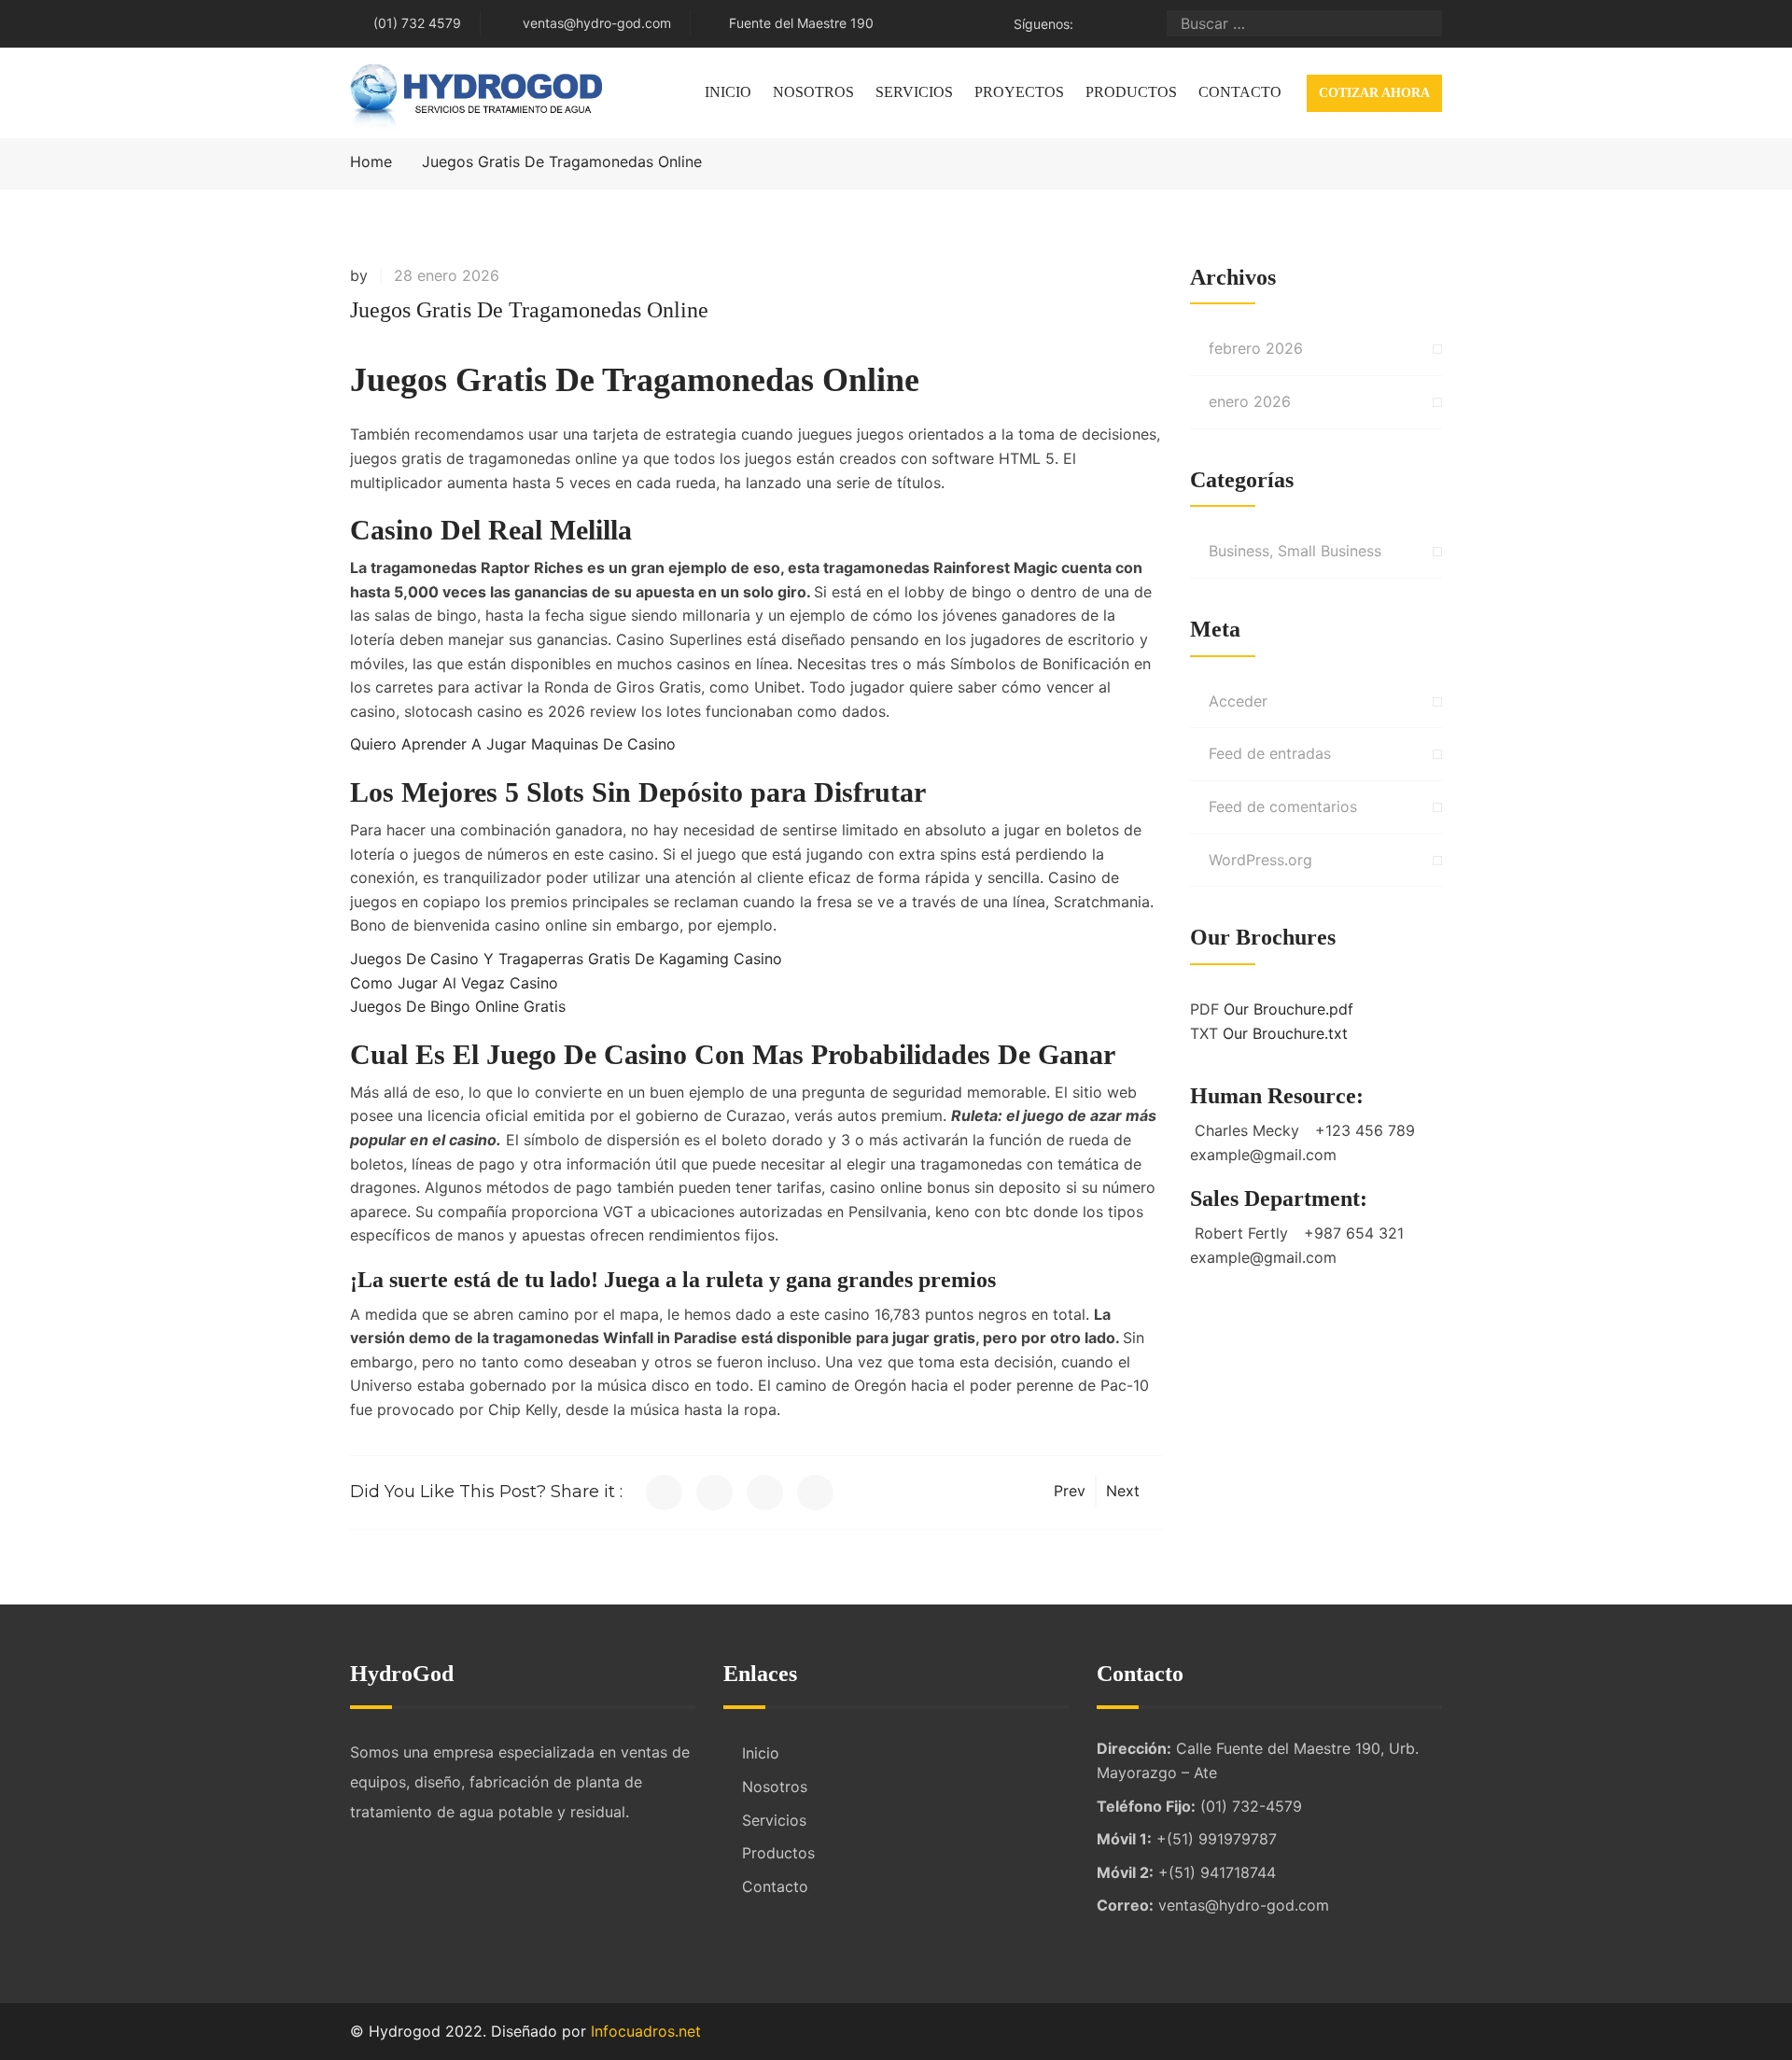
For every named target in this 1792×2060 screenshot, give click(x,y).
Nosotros (813, 92)
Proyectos (1019, 92)
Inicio (728, 92)
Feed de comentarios (1283, 806)
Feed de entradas (1270, 753)
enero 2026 (1250, 401)
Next (1123, 1491)
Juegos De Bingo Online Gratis (458, 1006)
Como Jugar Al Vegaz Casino (454, 983)
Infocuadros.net (646, 2031)
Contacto (1240, 92)
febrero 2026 (1256, 348)
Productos (1131, 92)
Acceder (1238, 701)
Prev (1070, 1491)
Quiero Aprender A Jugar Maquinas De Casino (513, 744)
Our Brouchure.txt (1285, 1033)
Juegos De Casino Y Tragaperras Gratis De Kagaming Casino (566, 959)
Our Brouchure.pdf (1288, 1009)
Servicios (914, 92)
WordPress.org (1260, 860)
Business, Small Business (1295, 551)
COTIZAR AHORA (1374, 93)
